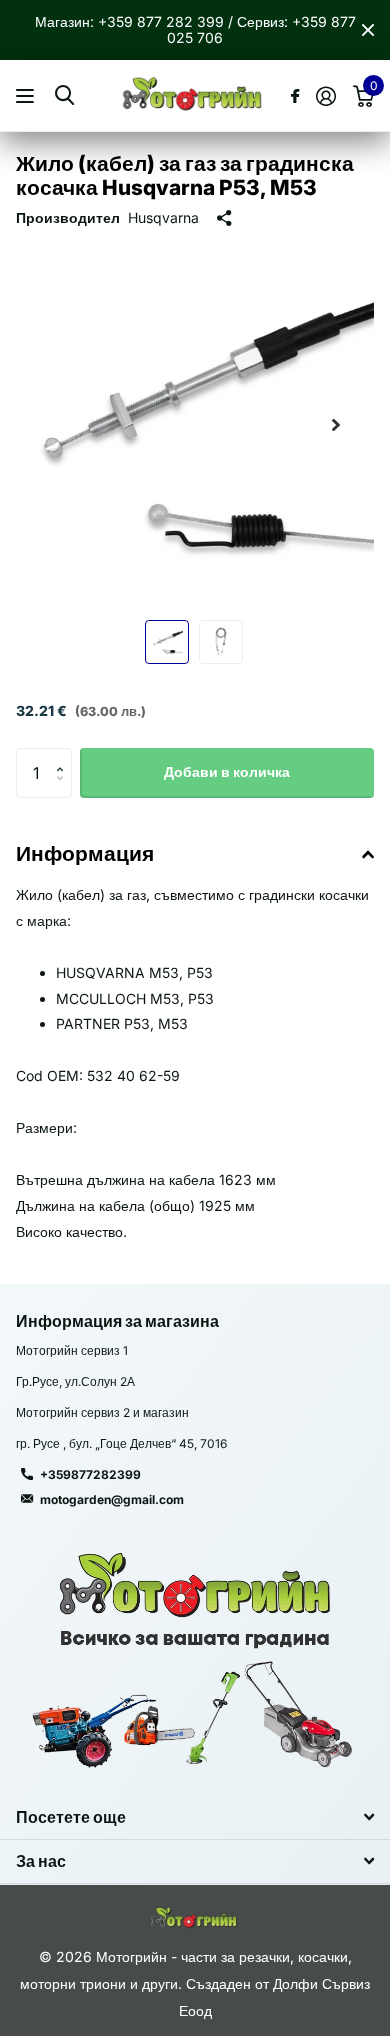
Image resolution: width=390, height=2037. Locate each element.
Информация (85, 853)
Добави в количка (227, 771)
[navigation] (167, 642)
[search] (64, 95)
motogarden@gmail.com (112, 1499)
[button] (336, 425)
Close (368, 30)
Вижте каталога (27, 96)
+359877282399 (90, 1474)
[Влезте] (325, 96)
